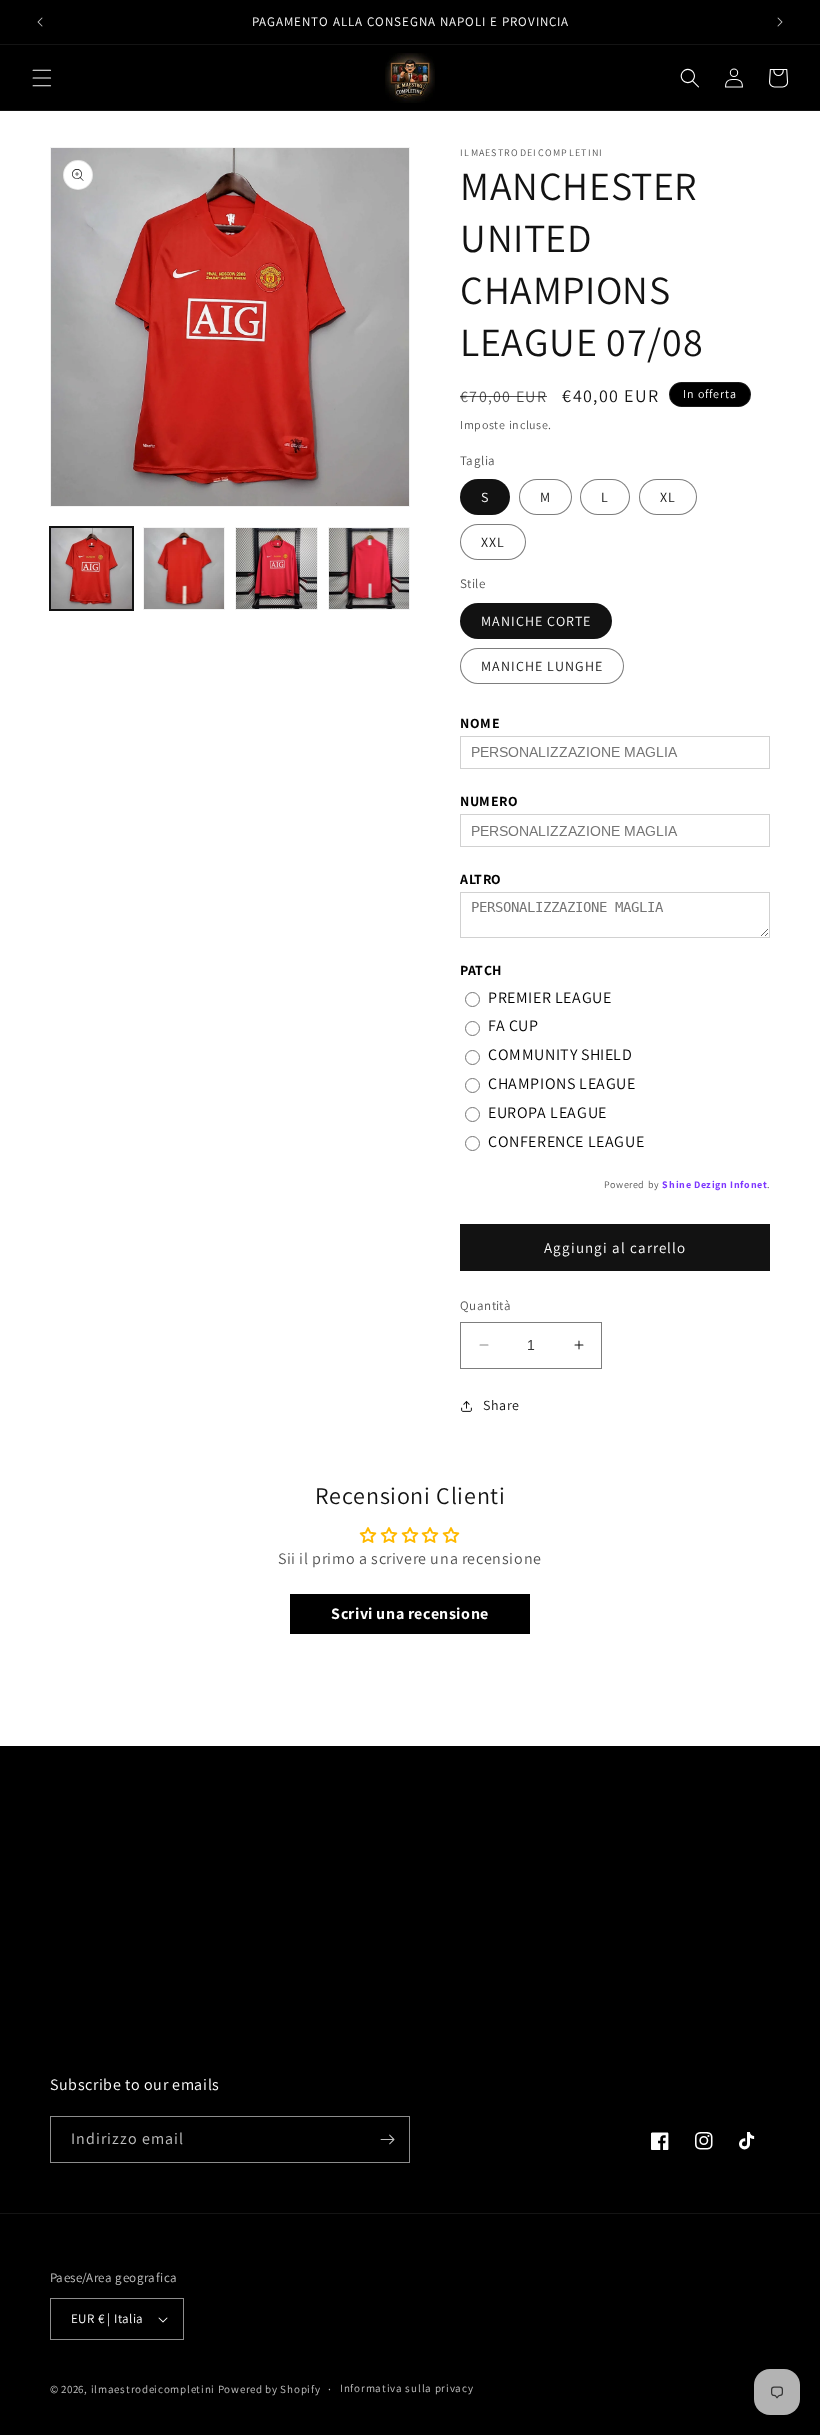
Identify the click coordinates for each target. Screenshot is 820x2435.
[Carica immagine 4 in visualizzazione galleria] (369, 568)
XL (668, 497)
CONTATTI (81, 2017)
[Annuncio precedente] (40, 22)
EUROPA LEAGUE (547, 1112)
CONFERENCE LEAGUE (566, 1141)
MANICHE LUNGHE (542, 666)
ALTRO (481, 879)
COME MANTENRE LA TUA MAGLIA (156, 1972)
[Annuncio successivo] (780, 22)
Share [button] (501, 1405)
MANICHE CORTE (536, 621)
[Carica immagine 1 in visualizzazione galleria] (91, 568)
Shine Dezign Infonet (714, 1184)
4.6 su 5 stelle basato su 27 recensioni (636, 1877)
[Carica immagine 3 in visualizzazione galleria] (276, 568)
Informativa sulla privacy (407, 2388)
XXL (493, 542)
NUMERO (489, 801)
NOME (480, 723)
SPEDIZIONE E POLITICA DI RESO (153, 1881)
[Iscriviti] (387, 2139)
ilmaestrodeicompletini (153, 2389)
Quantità (485, 1305)
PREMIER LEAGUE (549, 997)
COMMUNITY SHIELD (560, 1054)
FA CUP (513, 1025)
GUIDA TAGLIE (95, 1927)
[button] (42, 78)
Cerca (68, 1836)
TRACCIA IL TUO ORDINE (127, 2062)
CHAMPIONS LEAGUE (562, 1083)
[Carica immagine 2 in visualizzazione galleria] (184, 568)
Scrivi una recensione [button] (410, 1613)
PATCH (481, 970)
